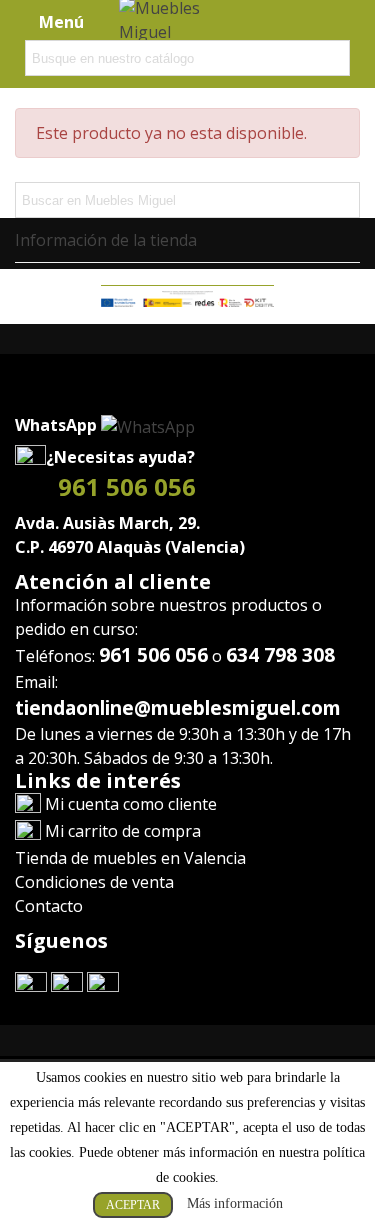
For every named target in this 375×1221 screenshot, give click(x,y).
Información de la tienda (106, 240)
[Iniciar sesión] (303, 20)
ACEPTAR (133, 1205)
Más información (235, 1203)
